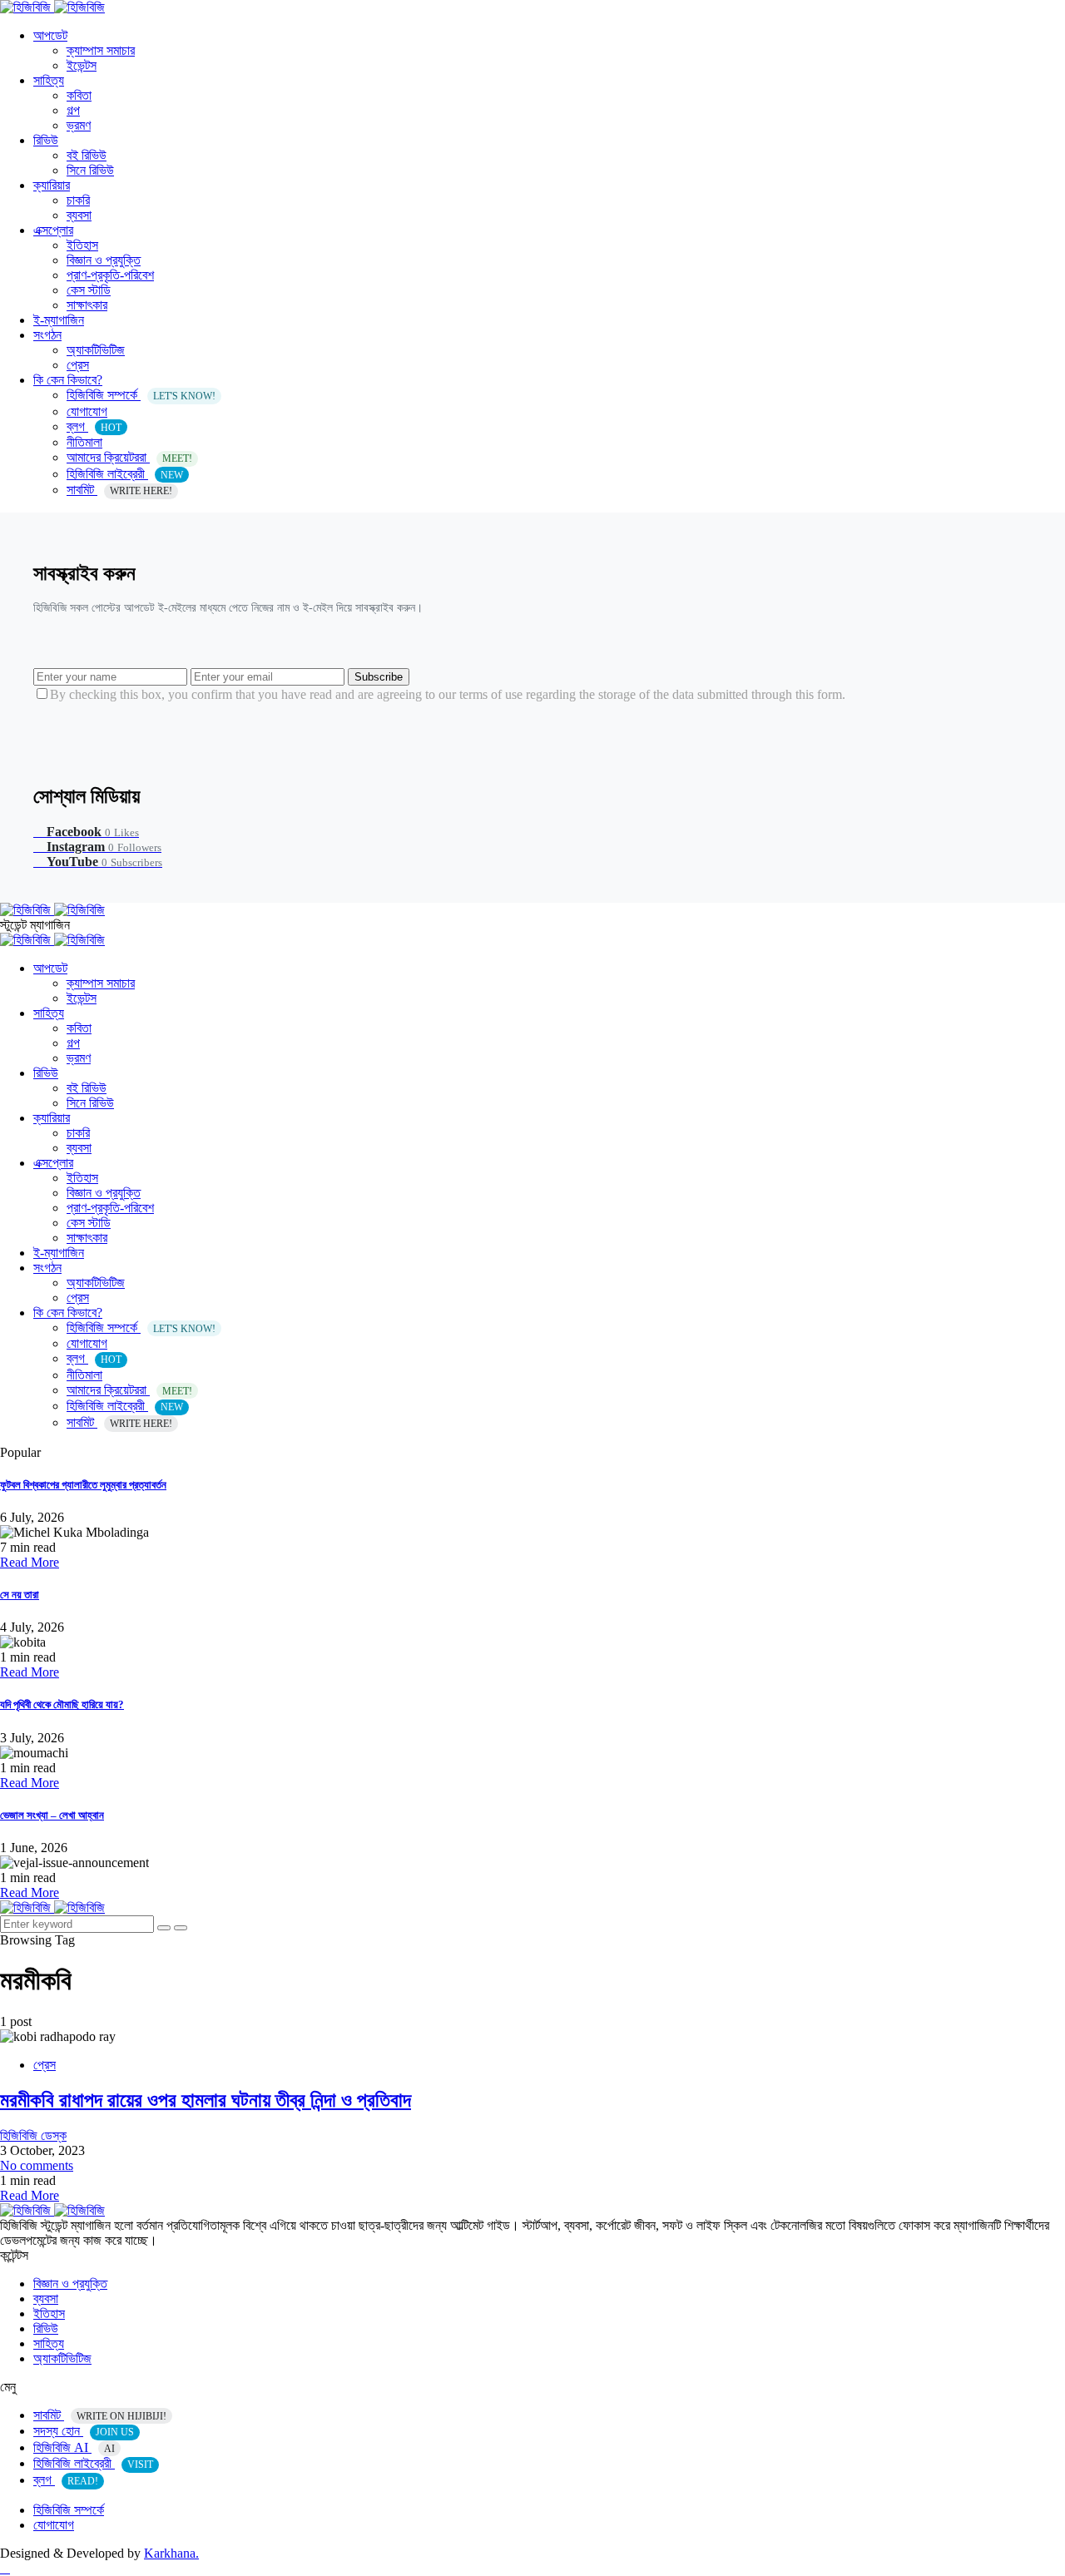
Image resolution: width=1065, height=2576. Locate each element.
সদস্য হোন (84, 2431)
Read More (30, 1562)
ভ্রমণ (79, 125)
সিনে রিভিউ (90, 170)
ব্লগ (94, 426)
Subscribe (379, 677)
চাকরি (78, 200)
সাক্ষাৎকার (87, 305)
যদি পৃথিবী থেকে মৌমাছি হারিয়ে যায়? (62, 1704)
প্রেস (78, 365)
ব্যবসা (79, 215)
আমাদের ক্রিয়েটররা (129, 457)
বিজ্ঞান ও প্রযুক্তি (104, 260)
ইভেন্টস (82, 65)
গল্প (73, 110)
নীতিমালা (84, 442)
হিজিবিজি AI (74, 2447)
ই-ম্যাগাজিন (59, 320)
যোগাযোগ (87, 411)
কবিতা (79, 95)
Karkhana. (171, 2553)
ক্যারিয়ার (52, 185)
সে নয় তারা (20, 1595)
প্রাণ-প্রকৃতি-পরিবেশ (110, 275)
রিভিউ (46, 140)
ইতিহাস (82, 245)
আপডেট (50, 35)
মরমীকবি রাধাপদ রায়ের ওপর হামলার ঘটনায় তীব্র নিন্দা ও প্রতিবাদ (206, 2100)
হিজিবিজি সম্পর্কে (141, 395)
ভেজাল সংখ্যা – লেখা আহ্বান (52, 1815)
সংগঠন (47, 335)
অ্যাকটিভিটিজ (96, 350)
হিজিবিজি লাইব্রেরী (125, 474)
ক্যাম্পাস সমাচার (101, 50)
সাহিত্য (49, 80)
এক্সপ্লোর (53, 230)
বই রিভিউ (87, 155)
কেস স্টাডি (89, 290)
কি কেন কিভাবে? (68, 380)
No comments (37, 2165)
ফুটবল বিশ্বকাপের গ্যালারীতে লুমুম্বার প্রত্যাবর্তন (83, 1485)
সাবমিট (119, 490)
